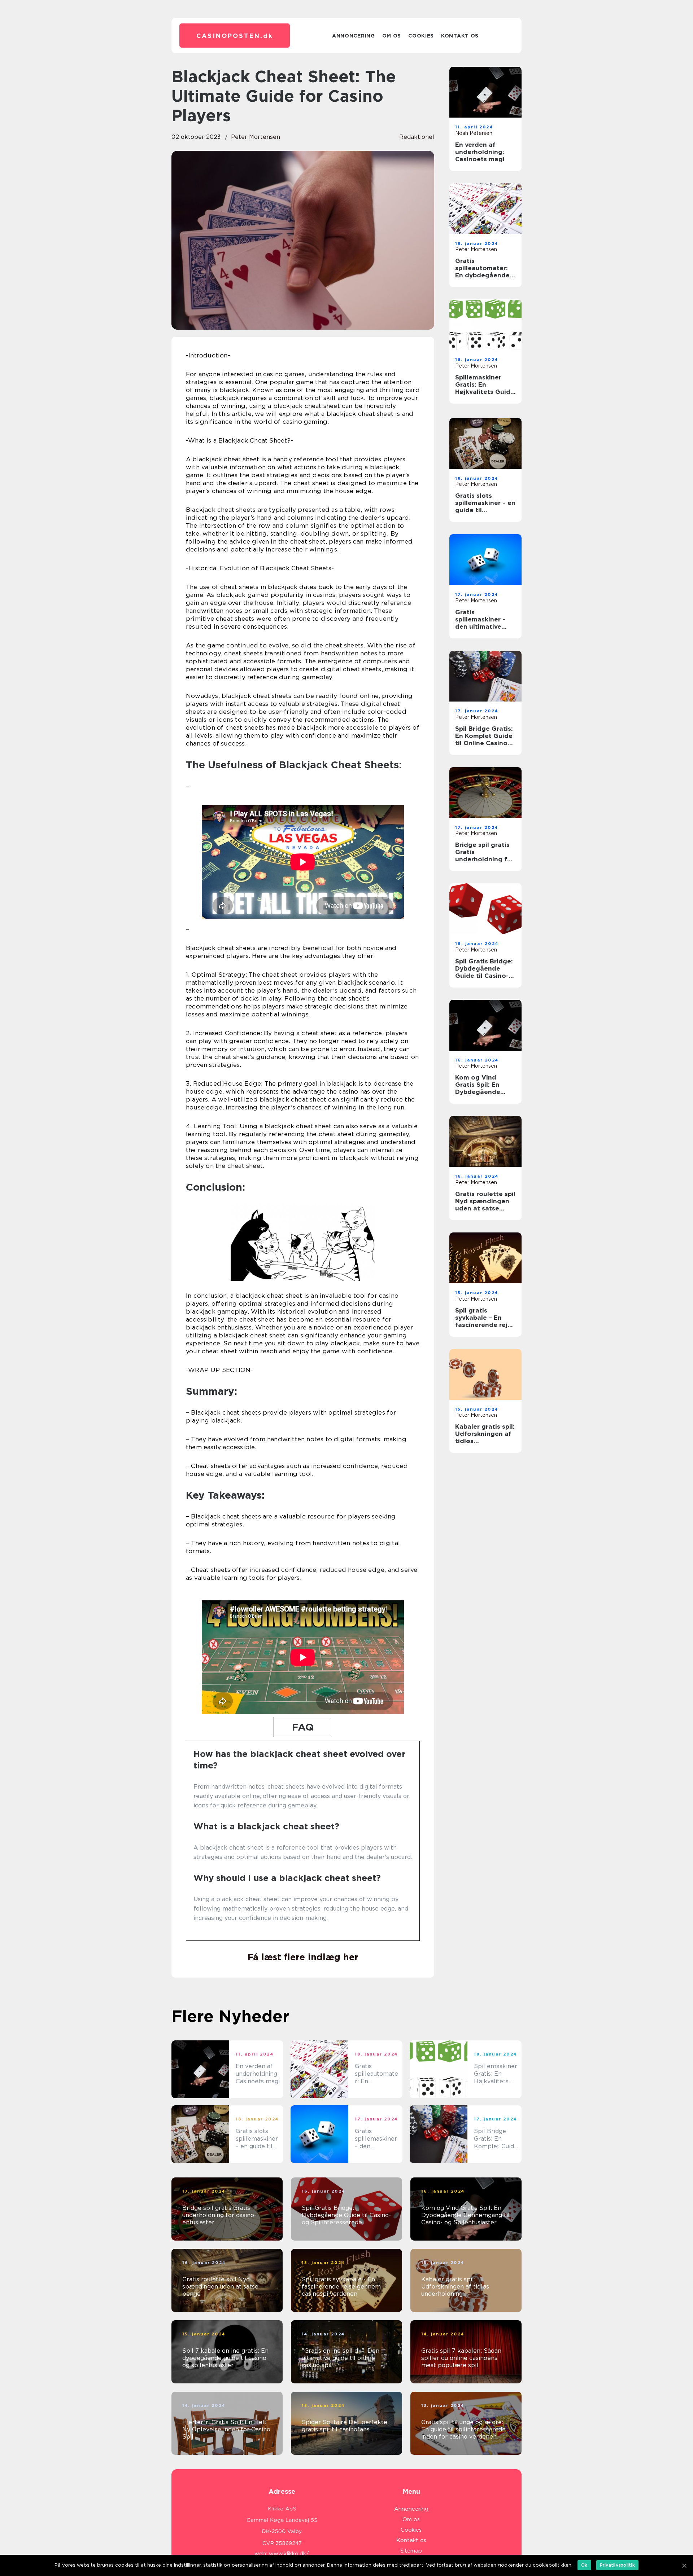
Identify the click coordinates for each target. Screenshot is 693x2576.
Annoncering (354, 36)
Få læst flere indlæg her (303, 1957)
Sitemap (411, 2551)
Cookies (421, 36)
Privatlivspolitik (617, 2565)
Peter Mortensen (256, 137)
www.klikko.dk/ (289, 2554)
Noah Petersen (474, 133)
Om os (392, 36)
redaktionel (417, 137)
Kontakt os (460, 36)
